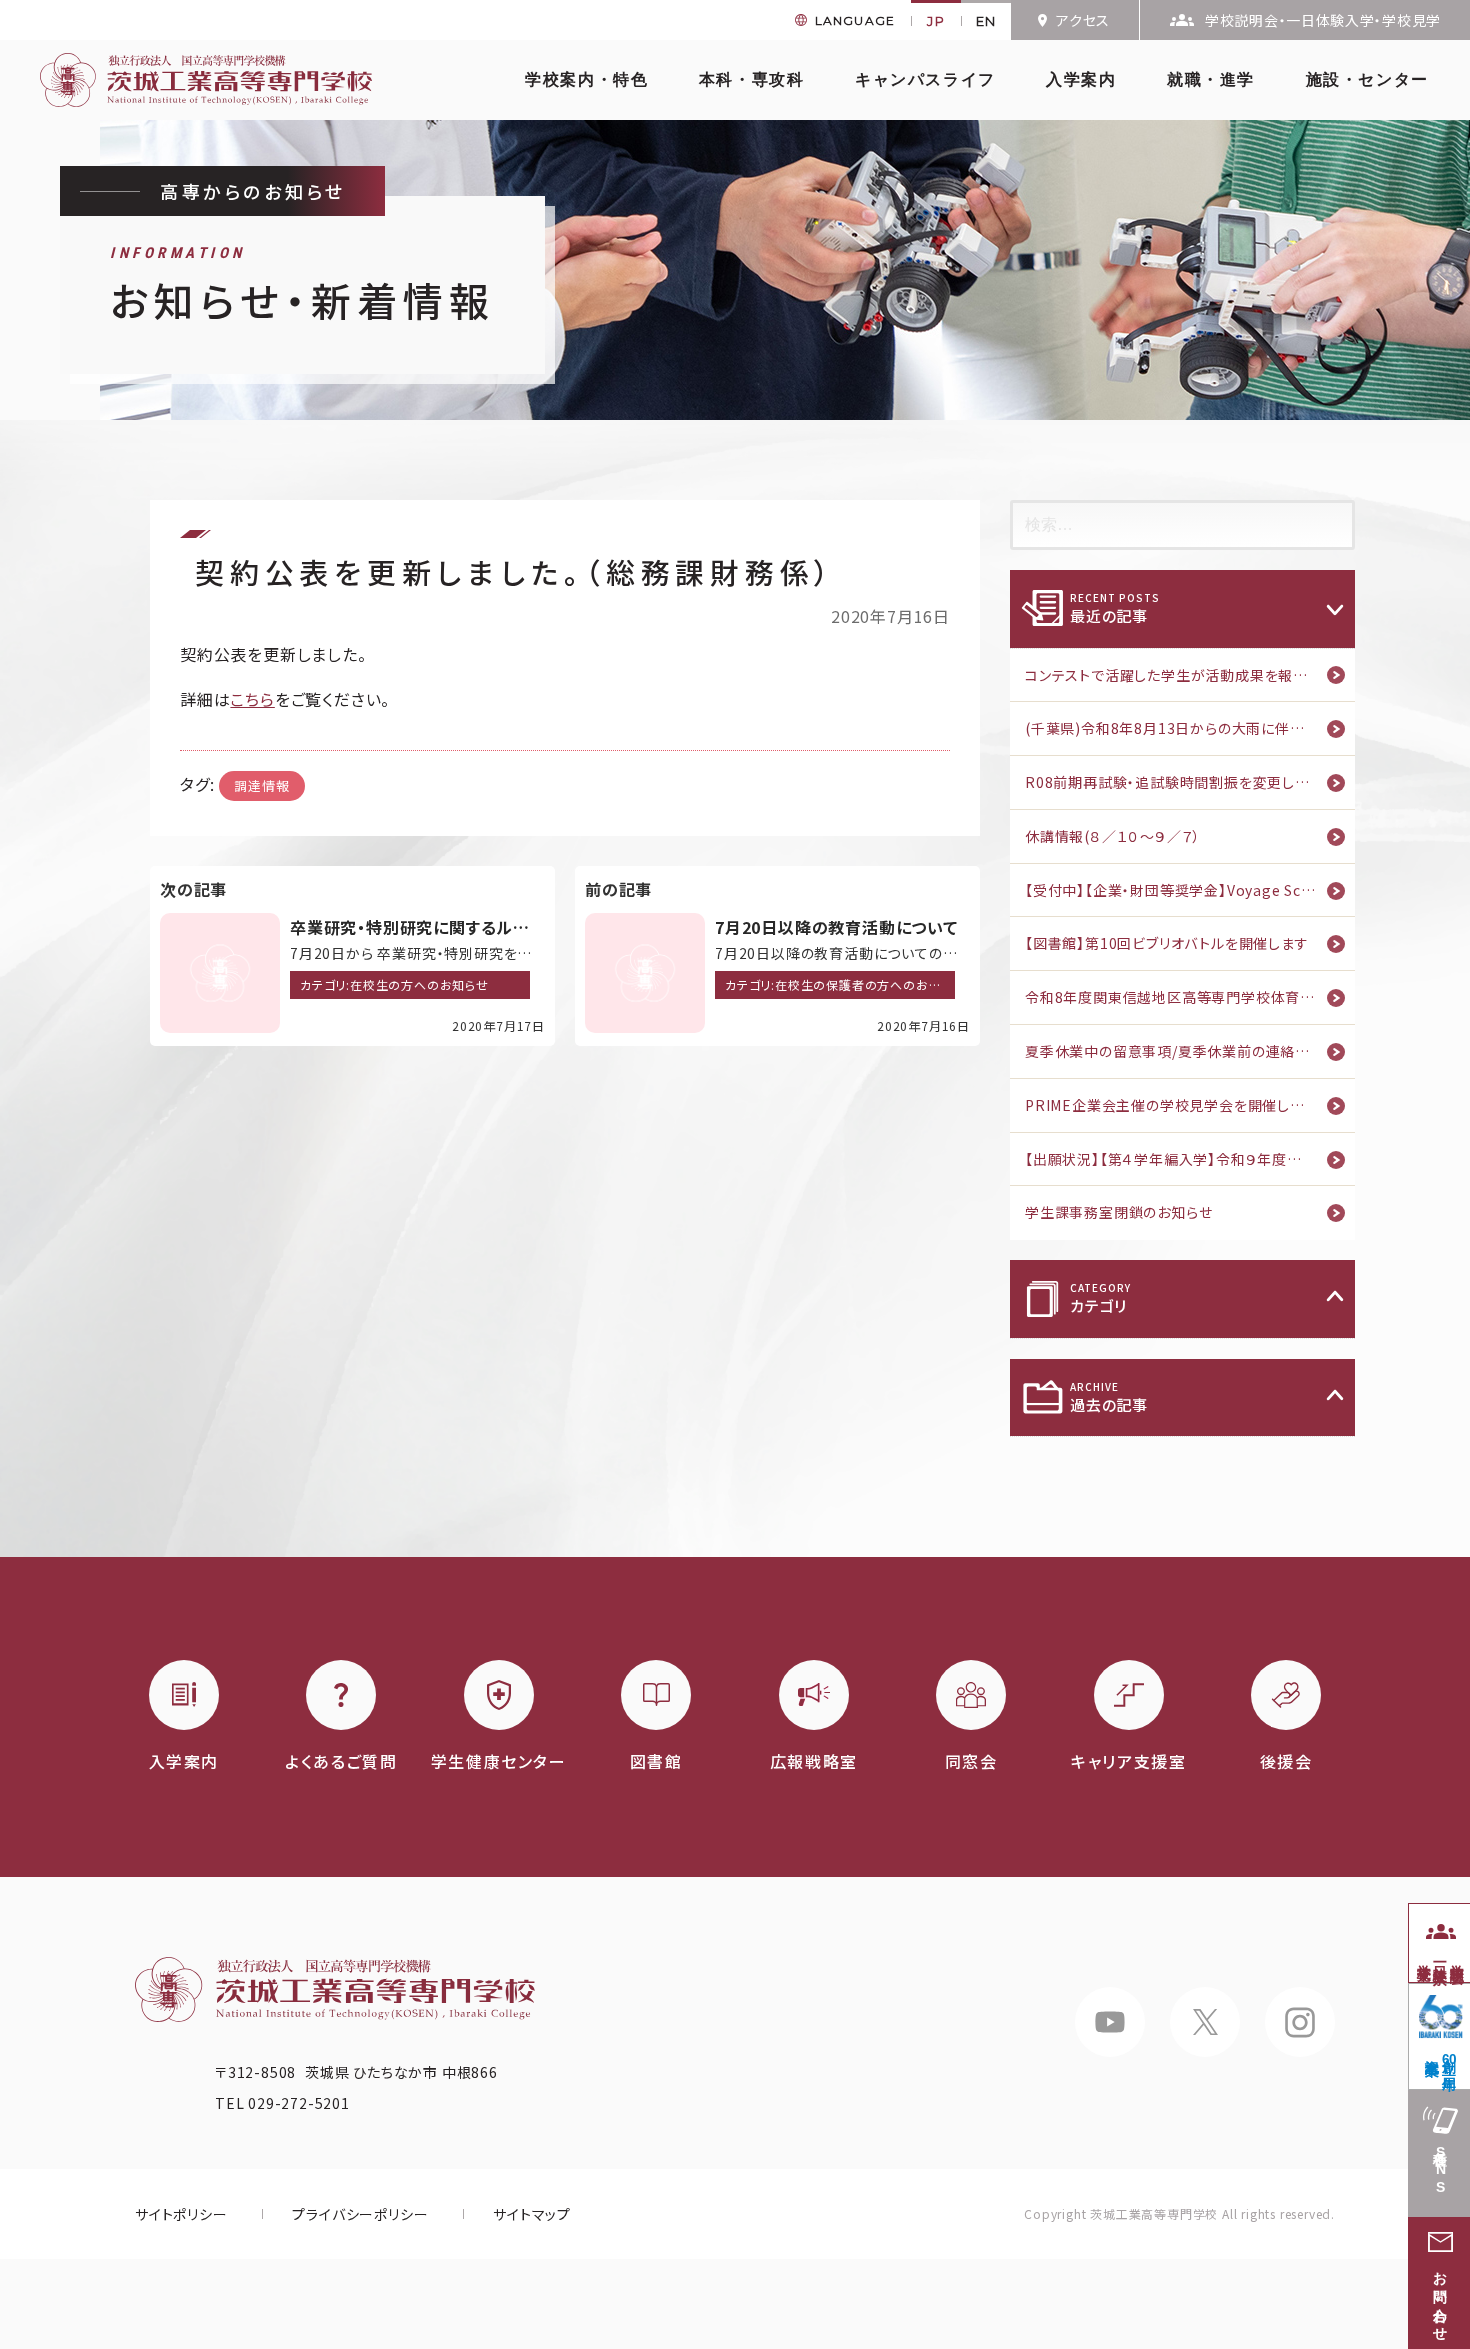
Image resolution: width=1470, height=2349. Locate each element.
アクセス (1083, 20)
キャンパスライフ (925, 79)
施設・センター (1367, 79)
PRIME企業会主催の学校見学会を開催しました (1177, 1105)
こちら (252, 699)
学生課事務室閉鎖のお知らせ (1118, 1212)
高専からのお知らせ (252, 191)
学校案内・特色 (586, 79)
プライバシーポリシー (360, 2214)
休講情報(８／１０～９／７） (1113, 836)
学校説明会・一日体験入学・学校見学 (1323, 20)
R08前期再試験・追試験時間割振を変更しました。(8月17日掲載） (1190, 782)
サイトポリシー (181, 2214)
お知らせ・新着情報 (302, 286)
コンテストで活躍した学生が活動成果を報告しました (1190, 675)
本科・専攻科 (752, 79)
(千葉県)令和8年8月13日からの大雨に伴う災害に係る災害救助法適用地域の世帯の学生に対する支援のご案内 (1190, 728)
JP (936, 21)
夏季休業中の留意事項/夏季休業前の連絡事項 (1175, 1051)
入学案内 (1081, 79)
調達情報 (261, 785)
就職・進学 (1211, 79)
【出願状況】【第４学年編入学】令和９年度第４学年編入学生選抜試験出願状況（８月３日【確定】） (1190, 1159)
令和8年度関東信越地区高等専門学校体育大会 (1177, 997)
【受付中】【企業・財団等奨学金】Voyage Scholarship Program (1190, 890)
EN (986, 21)
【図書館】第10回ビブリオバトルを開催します (1167, 943)
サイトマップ (532, 2214)
